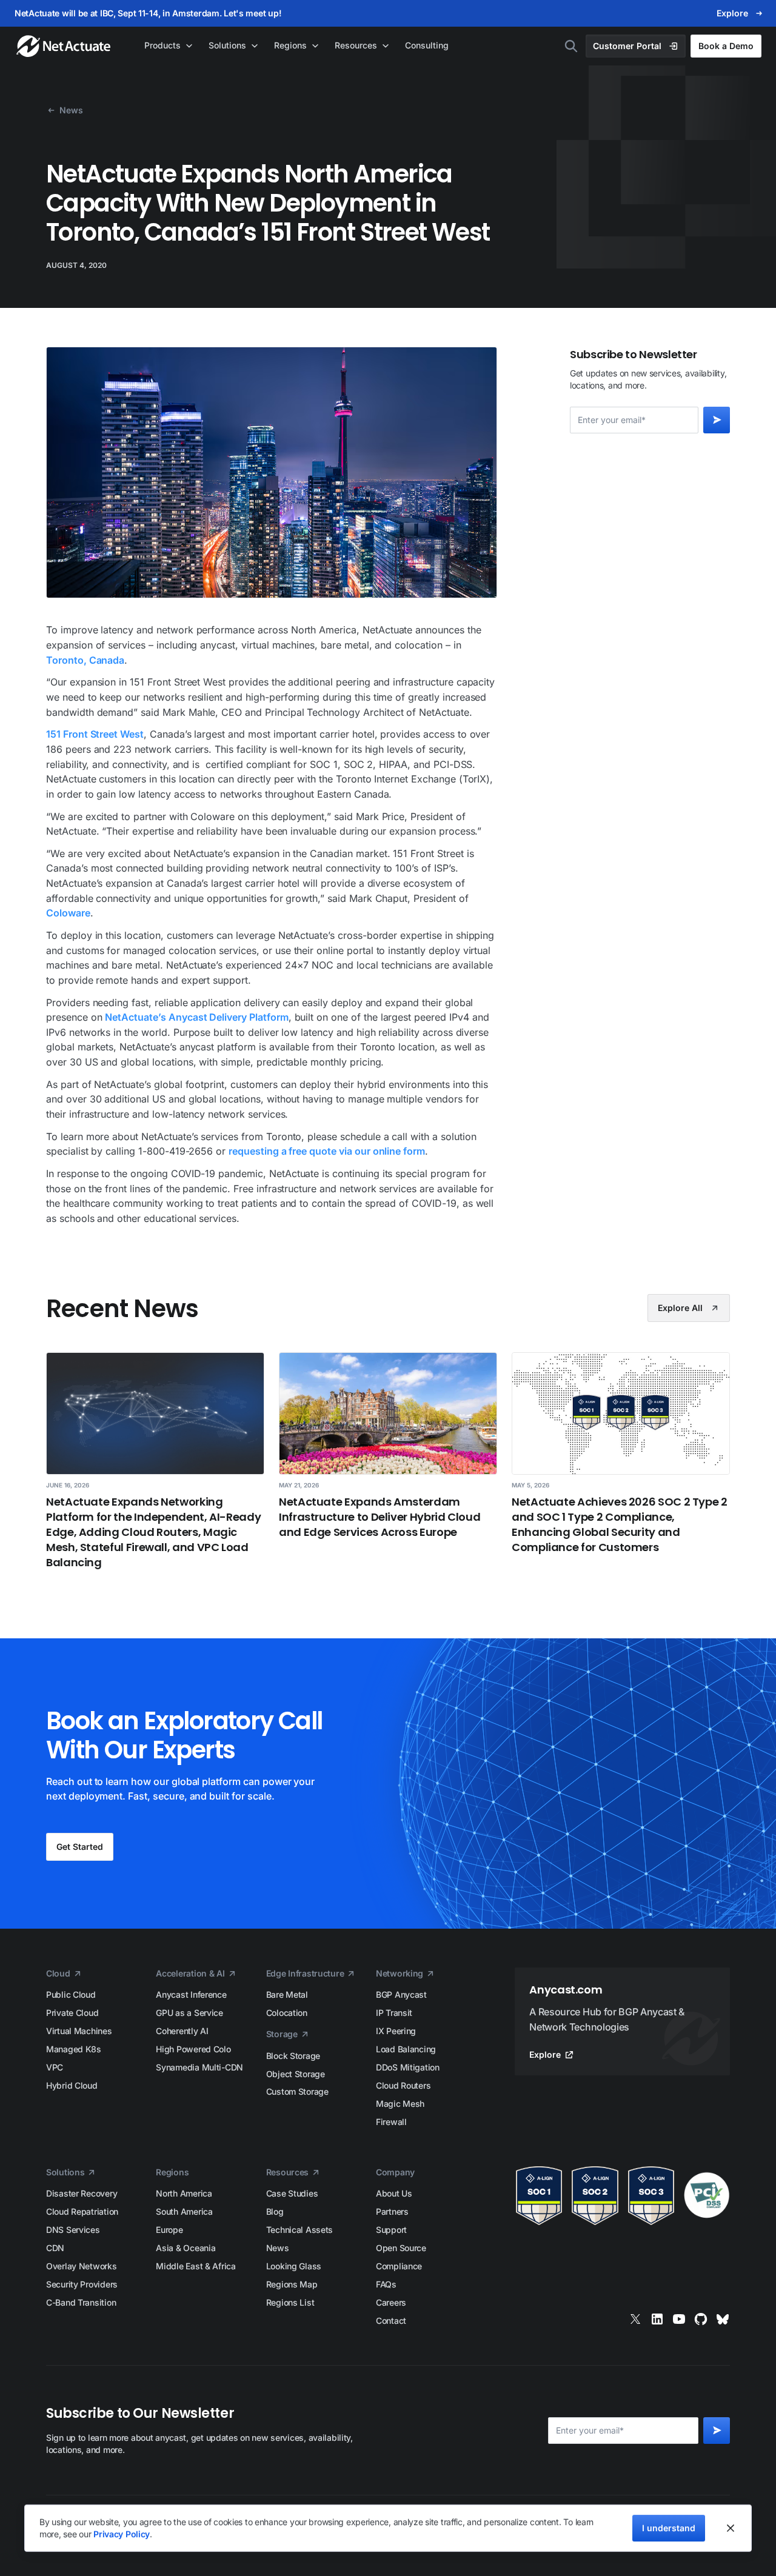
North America (184, 2193)
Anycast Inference (191, 1994)
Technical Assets (300, 2230)
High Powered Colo (193, 2049)
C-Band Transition (81, 2302)
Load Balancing (406, 2049)
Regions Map (292, 2284)
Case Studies (292, 2193)
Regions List (290, 2302)
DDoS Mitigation (408, 2067)
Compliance (399, 2266)
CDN (55, 2248)
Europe (169, 2230)
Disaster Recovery (82, 2193)
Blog (275, 2211)
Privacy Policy (122, 2534)
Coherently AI (182, 2031)
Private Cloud (72, 2013)
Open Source (401, 2248)
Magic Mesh (400, 2104)
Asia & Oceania (186, 2248)
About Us (394, 2193)
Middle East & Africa (196, 2266)
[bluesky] (723, 2319)
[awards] (622, 2196)
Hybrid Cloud (72, 2085)
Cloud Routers (403, 2085)
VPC (55, 2067)
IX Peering (396, 2031)
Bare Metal (287, 1994)
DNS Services (73, 2230)
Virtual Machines (79, 2031)
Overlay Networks (82, 2266)
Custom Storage (297, 2091)
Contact (391, 2321)
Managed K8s (74, 2049)
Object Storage (296, 2074)
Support (391, 2230)
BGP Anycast (401, 1994)
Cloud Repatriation (82, 2211)
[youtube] (679, 2319)
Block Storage (293, 2056)
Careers (391, 2302)
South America (184, 2211)
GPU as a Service (189, 2013)
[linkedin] (657, 2319)
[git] (701, 2319)
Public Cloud (71, 1994)
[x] (635, 2319)
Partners (392, 2211)
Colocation (287, 2013)
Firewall (391, 2122)
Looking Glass (294, 2266)
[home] (65, 46)
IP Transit (394, 2013)
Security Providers (82, 2284)
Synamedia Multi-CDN (199, 2067)
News (278, 2248)
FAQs (386, 2284)
